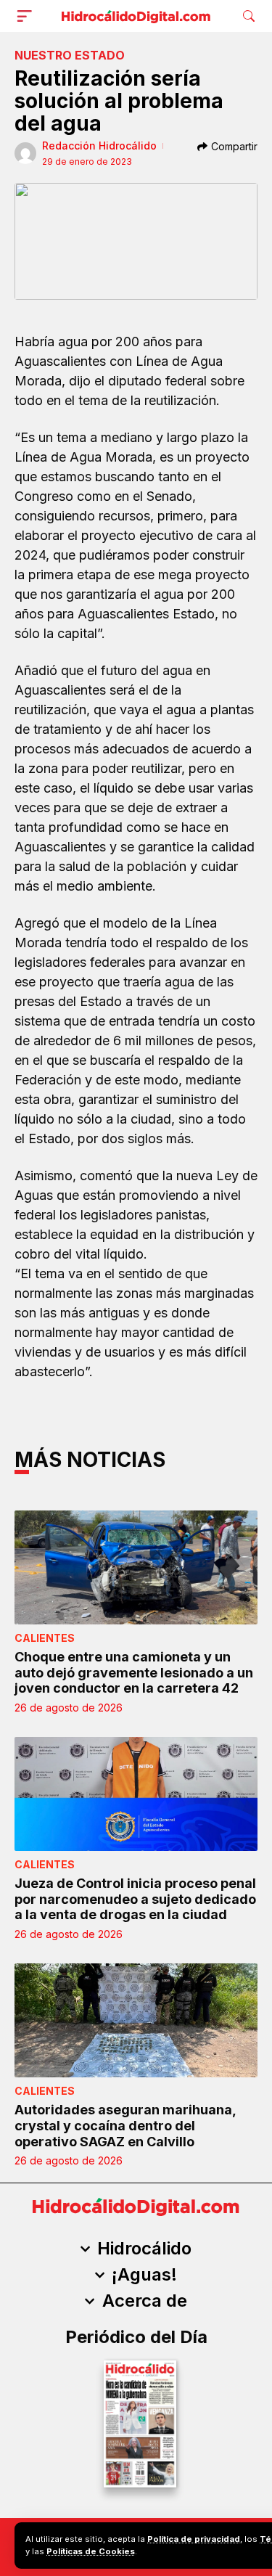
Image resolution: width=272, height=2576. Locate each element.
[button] (28, 16)
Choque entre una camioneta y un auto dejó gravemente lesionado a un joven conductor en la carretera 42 (134, 1672)
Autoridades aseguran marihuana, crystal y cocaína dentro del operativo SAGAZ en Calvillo (125, 2125)
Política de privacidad (194, 2539)
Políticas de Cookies (91, 2551)
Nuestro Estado (70, 55)
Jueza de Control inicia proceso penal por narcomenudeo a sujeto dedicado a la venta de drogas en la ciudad (135, 1899)
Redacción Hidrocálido (99, 146)
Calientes (45, 1638)
